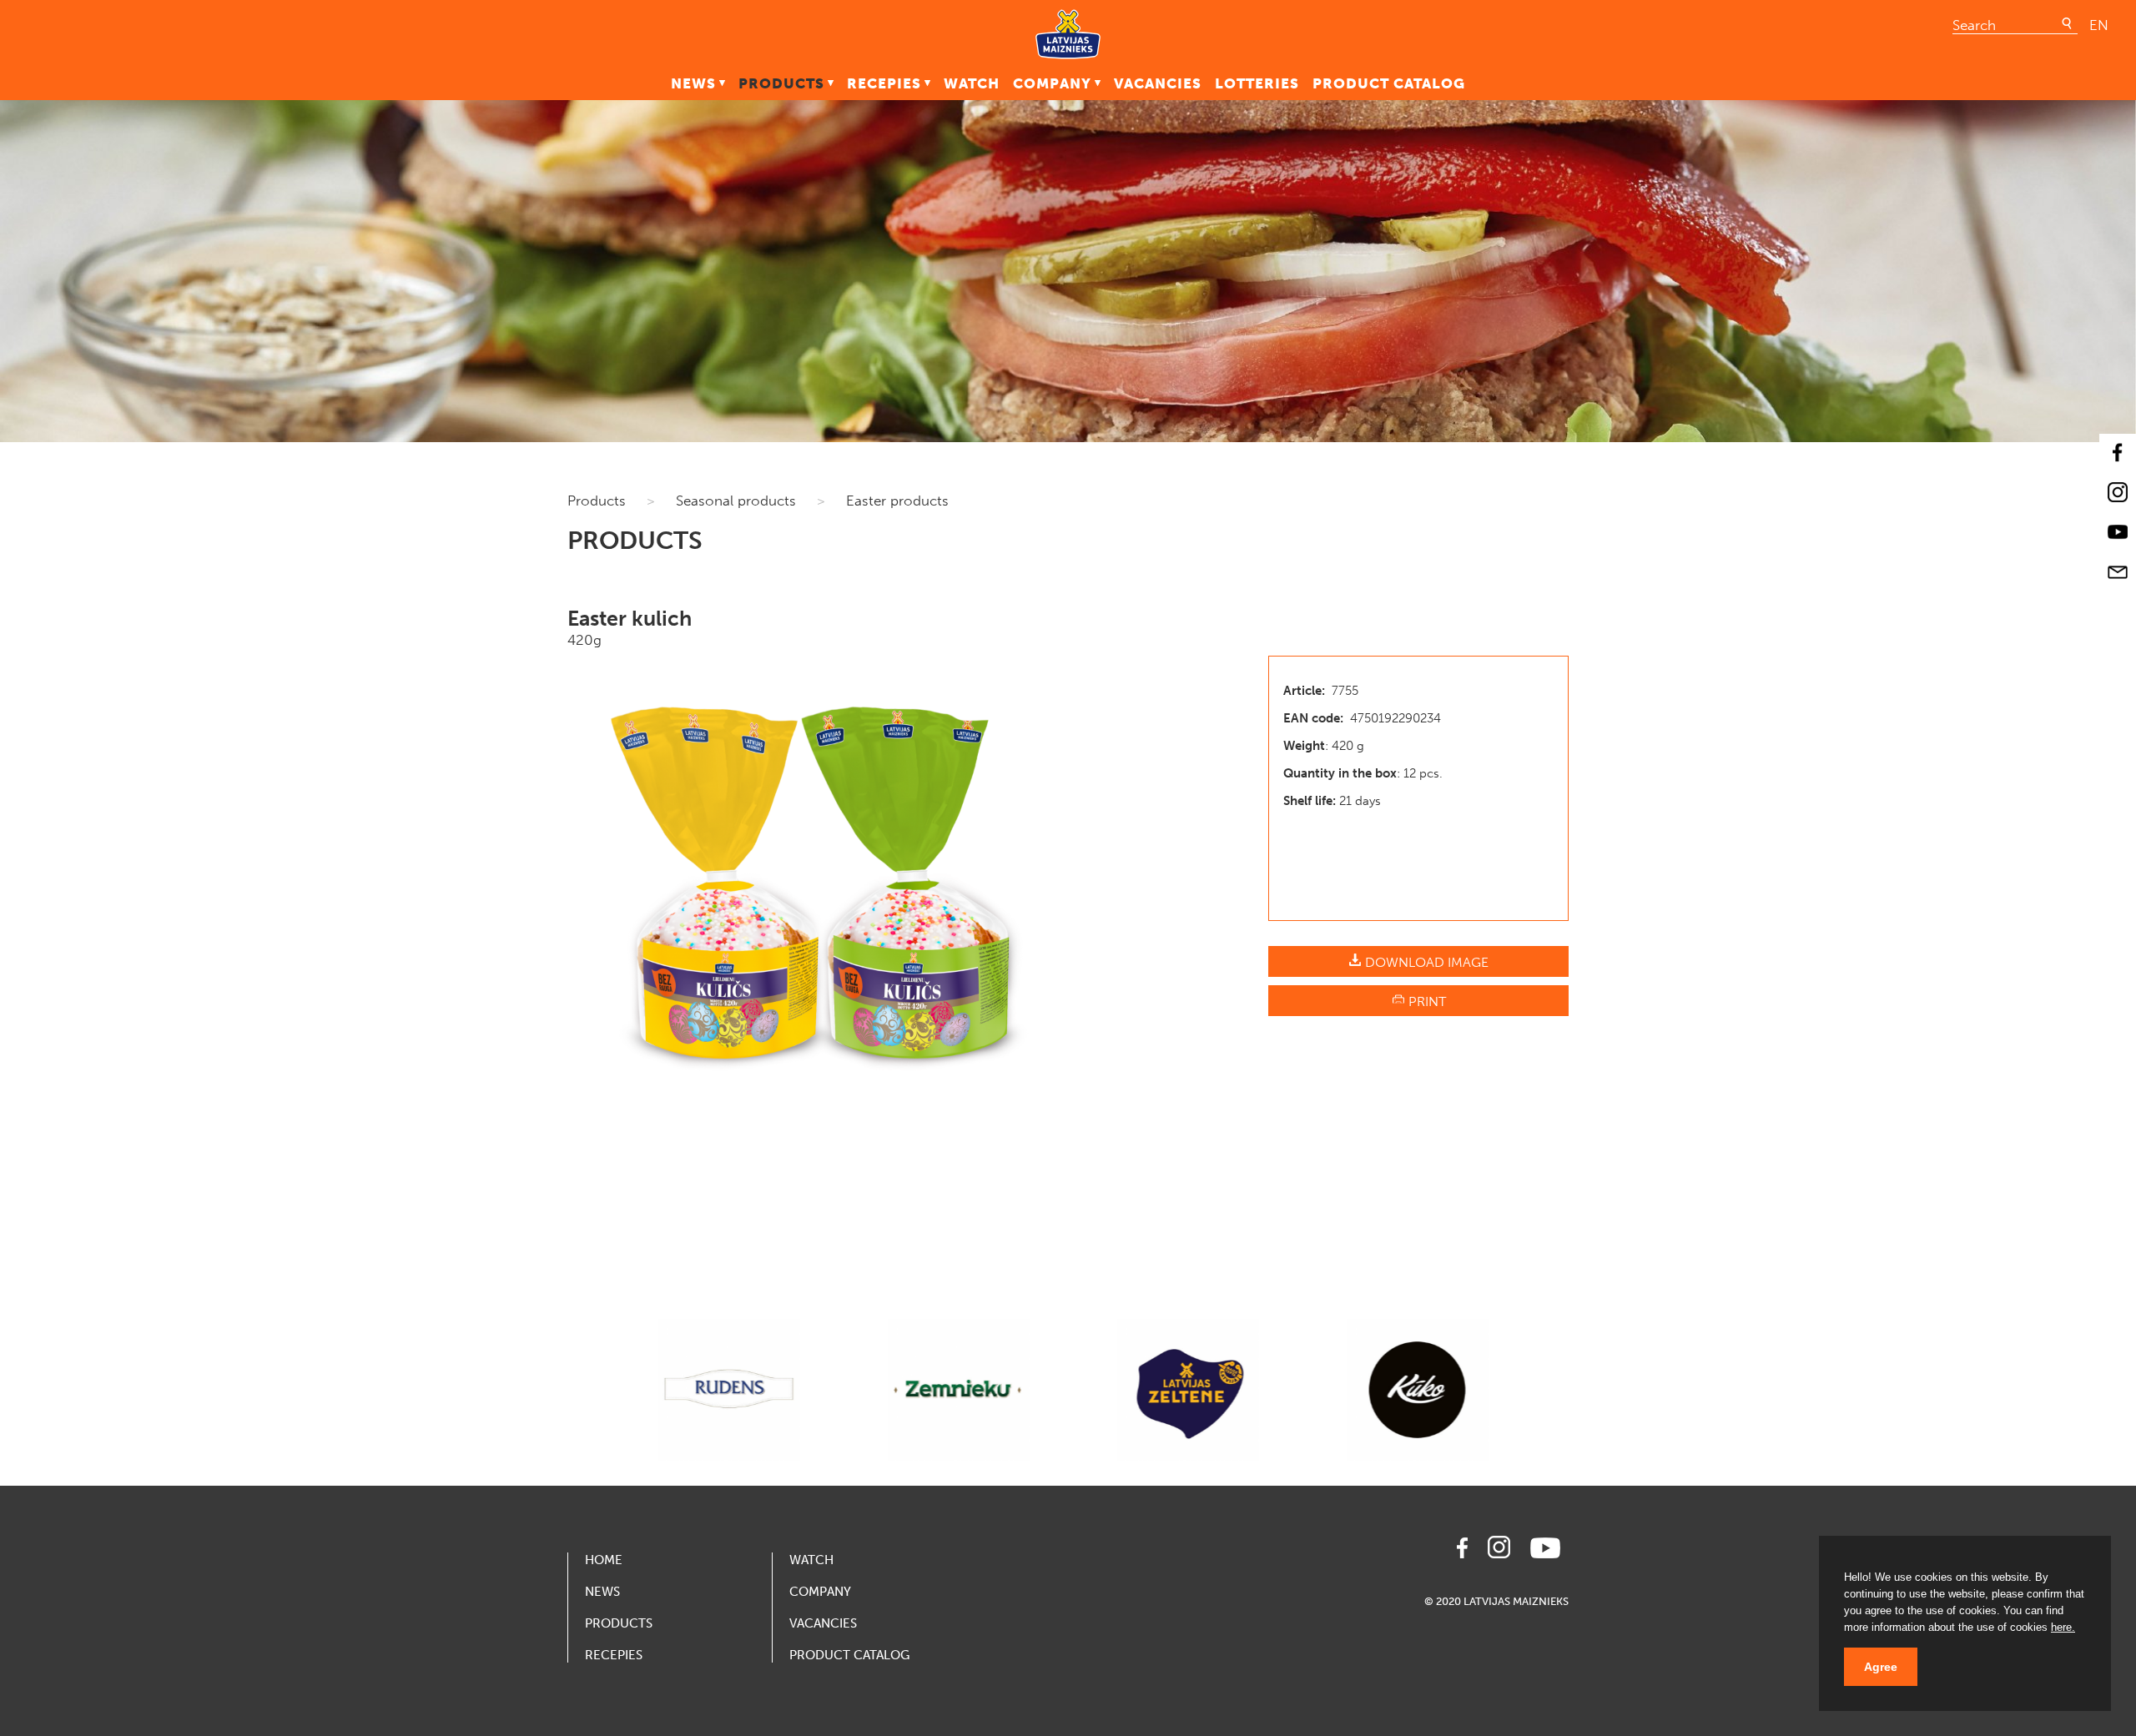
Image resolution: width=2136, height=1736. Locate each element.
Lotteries (1257, 83)
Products (781, 83)
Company (1052, 83)
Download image (1425, 962)
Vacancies (1158, 83)
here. (2063, 1627)
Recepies (884, 83)
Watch (972, 83)
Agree (1881, 1667)
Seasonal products (736, 501)
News (693, 83)
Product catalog (1389, 83)
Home (604, 1560)
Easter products (897, 501)
